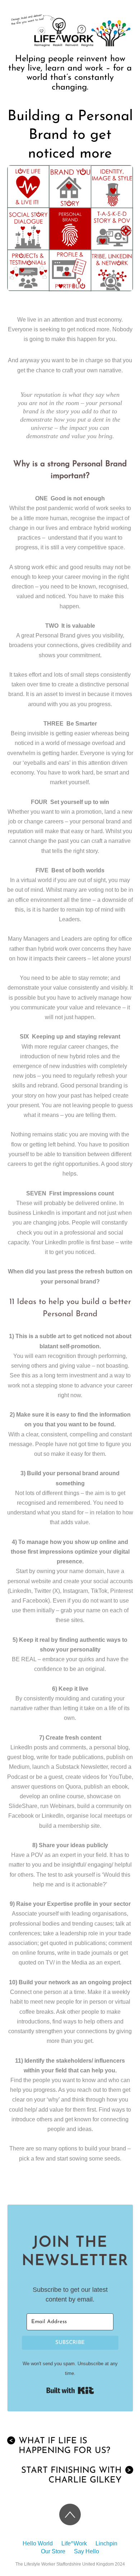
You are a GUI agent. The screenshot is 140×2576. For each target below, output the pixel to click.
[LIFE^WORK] (70, 48)
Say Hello (87, 2551)
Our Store (53, 2551)
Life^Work (74, 2543)
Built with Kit (70, 2390)
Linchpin (106, 2543)
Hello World (38, 2543)
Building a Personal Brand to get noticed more (70, 135)
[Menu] (128, 49)
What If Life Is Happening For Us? (60, 2446)
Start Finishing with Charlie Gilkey (76, 2475)
